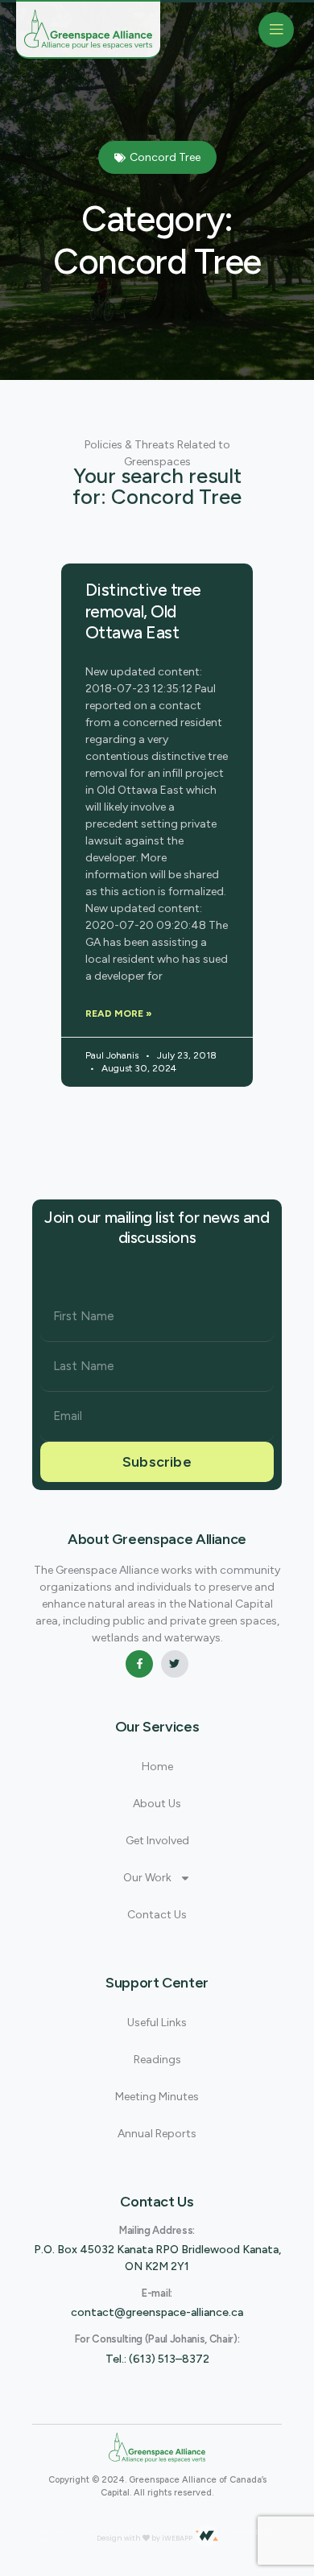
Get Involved (157, 1841)
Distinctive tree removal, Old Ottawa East (143, 611)
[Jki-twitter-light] (175, 1664)
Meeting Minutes (157, 2097)
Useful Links (157, 2023)
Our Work (147, 1878)
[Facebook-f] (139, 1664)
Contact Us (157, 1915)
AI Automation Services (152, 2532)
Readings (157, 2060)
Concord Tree (165, 157)
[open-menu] (276, 30)
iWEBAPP (177, 2538)
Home (157, 1767)
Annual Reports (157, 2134)
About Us (157, 1804)
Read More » (119, 1013)
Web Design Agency (70, 2532)
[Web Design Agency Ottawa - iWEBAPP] (207, 2536)
